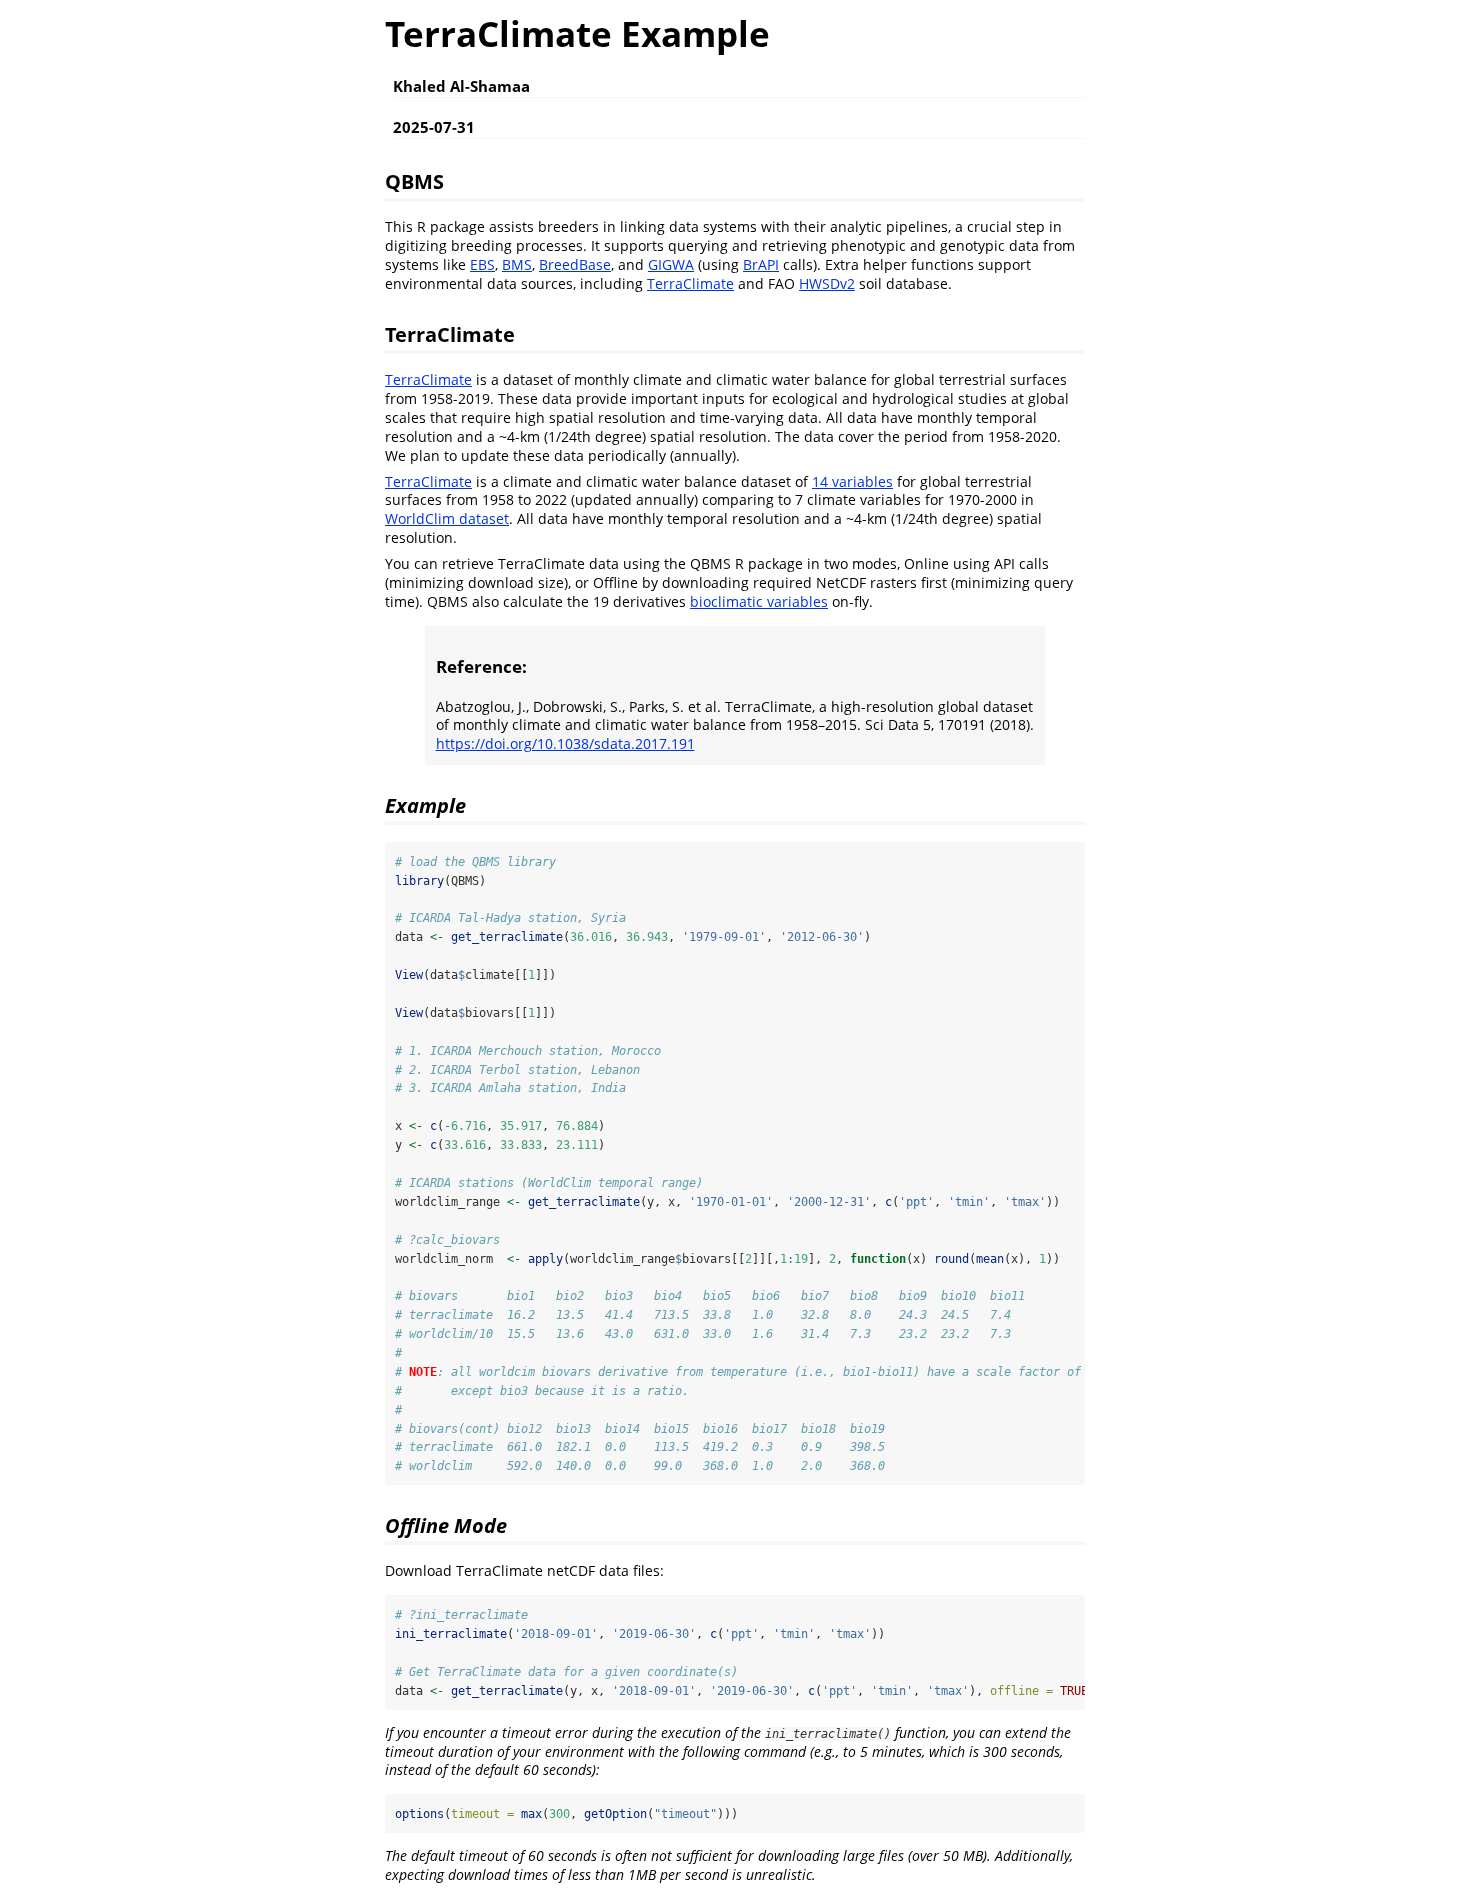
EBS (482, 264)
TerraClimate (690, 283)
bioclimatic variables (759, 601)
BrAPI (761, 264)
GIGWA (671, 264)
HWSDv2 (827, 283)
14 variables (852, 481)
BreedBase (575, 264)
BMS (517, 264)
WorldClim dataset (447, 518)
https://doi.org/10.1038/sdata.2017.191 (565, 743)
